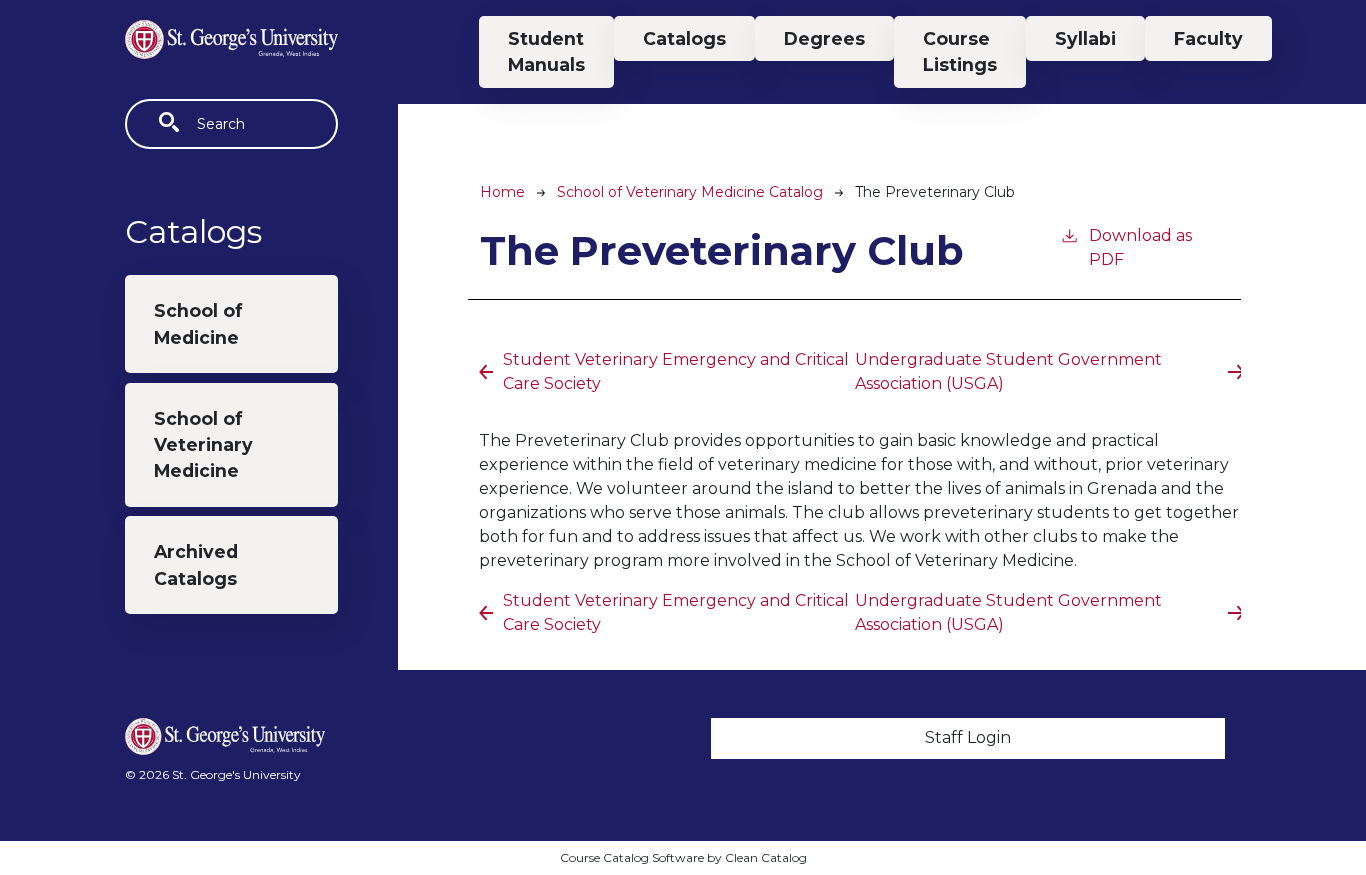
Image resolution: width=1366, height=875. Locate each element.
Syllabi (1085, 38)
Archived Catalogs (196, 564)
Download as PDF (1140, 247)
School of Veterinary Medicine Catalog (690, 192)
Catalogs (684, 38)
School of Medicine (198, 323)
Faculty (1208, 38)
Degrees (824, 38)
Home (502, 192)
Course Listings (960, 51)
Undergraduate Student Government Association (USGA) (1008, 371)
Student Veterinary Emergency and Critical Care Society (676, 371)
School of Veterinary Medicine (203, 445)
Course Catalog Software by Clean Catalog (683, 857)
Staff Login (968, 737)
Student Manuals (546, 51)
